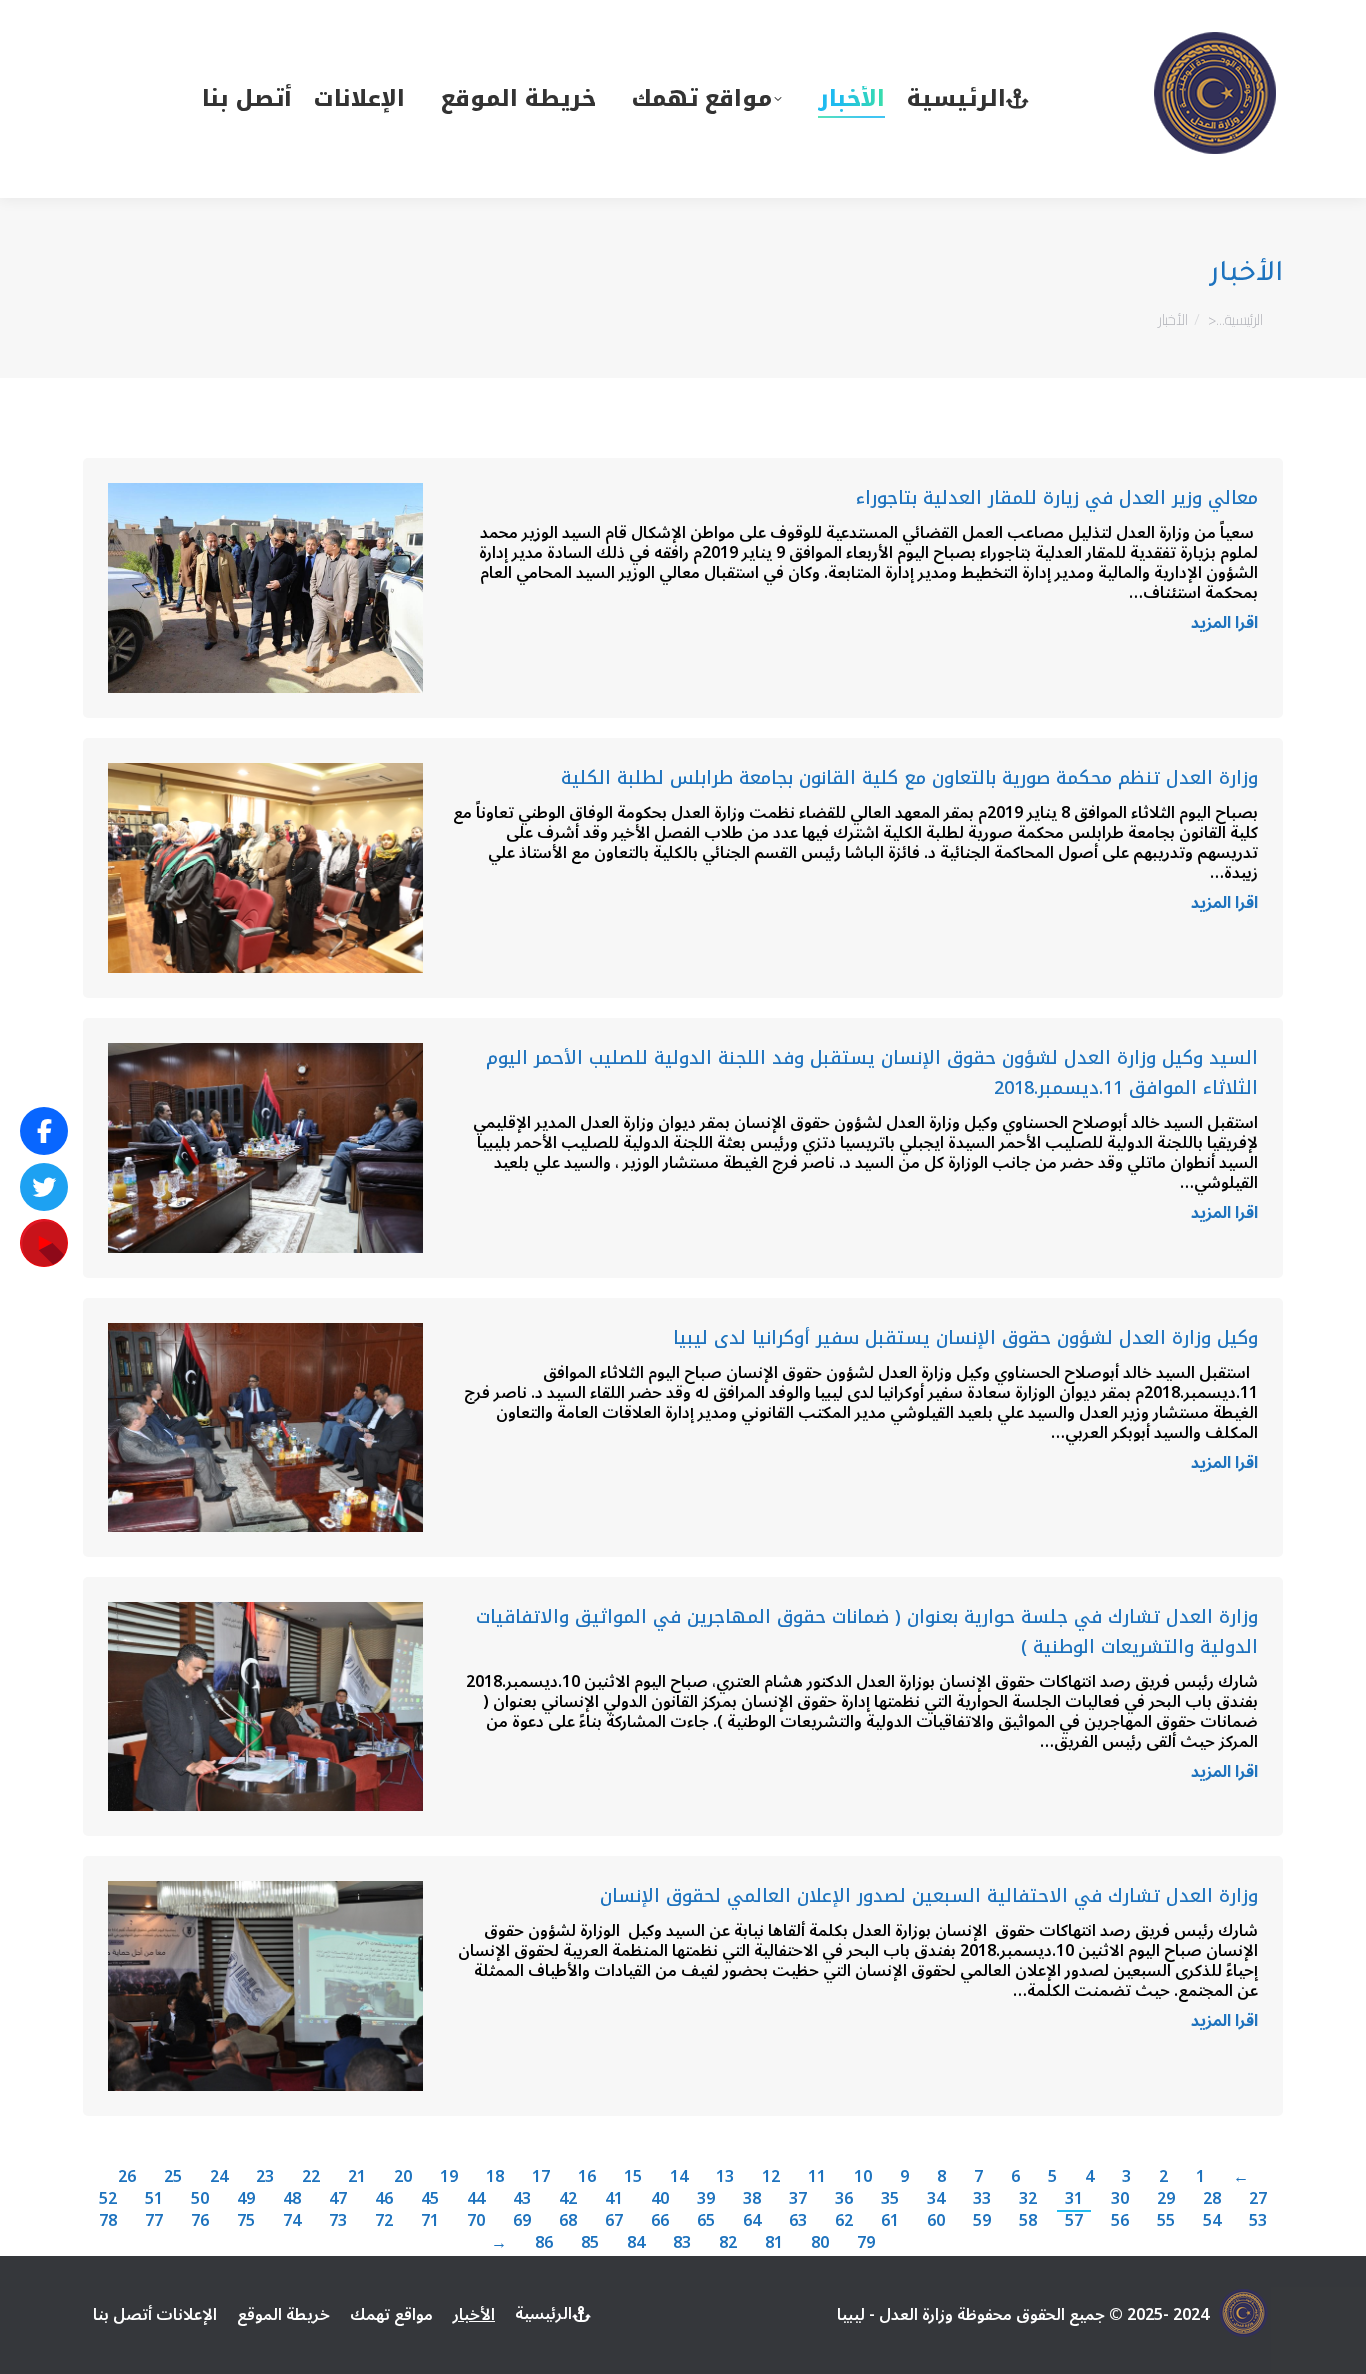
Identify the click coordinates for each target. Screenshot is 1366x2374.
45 (430, 2199)
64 (752, 2221)
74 (292, 2221)
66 (660, 2221)
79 (866, 2243)
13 (725, 2177)
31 (1074, 2199)
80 (820, 2243)
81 (774, 2243)
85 (590, 2243)
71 (430, 2221)
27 (1258, 2199)
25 (173, 2177)
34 (936, 2199)
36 (844, 2199)
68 (568, 2221)
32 (1028, 2199)
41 (614, 2199)
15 (633, 2177)
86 (544, 2243)
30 (1120, 2199)
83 (682, 2243)
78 (108, 2221)
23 (265, 2177)
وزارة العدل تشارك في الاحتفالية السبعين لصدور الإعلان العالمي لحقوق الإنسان (929, 1896)
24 (219, 2177)
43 (522, 2199)
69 (522, 2221)
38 (752, 2199)
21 (357, 2177)
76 (200, 2221)
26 (127, 2177)
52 (108, 2199)
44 (476, 2199)
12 (771, 2177)
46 (384, 2199)
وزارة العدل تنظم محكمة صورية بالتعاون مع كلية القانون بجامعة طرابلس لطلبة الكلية (909, 778)
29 (1166, 2199)
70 (476, 2221)
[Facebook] (44, 1131)
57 (1074, 2221)
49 (246, 2199)
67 (614, 2221)
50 (200, 2199)
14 (679, 2177)
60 (936, 2221)
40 (660, 2199)
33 (982, 2199)
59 (982, 2221)
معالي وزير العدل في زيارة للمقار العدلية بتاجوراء (1057, 498)
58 (1028, 2221)
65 (706, 2221)
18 (495, 2177)
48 (292, 2199)
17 (541, 2177)
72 (384, 2221)
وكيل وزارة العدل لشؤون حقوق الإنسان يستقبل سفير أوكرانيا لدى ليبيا (965, 1338)
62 (844, 2221)
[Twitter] (44, 1187)
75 (246, 2221)
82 (728, 2243)
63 (798, 2221)
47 (338, 2199)
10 (863, 2177)
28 (1212, 2199)
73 (338, 2221)
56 (1120, 2221)
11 (817, 2177)
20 (403, 2177)
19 (449, 2177)
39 (706, 2199)
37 (798, 2199)
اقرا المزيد (1224, 626)
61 (890, 2221)
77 (154, 2221)
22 (311, 2177)
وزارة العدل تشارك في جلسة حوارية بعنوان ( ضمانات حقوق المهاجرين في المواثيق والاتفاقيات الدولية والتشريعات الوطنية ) (867, 1632)
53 (1258, 2221)
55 (1166, 2221)
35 (890, 2199)
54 (1212, 2221)
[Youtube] (44, 1243)
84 (636, 2243)
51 (154, 2199)
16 (587, 2177)
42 (568, 2199)
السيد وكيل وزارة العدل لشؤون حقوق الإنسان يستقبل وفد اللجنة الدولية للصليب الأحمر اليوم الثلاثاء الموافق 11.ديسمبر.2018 (872, 1073)
